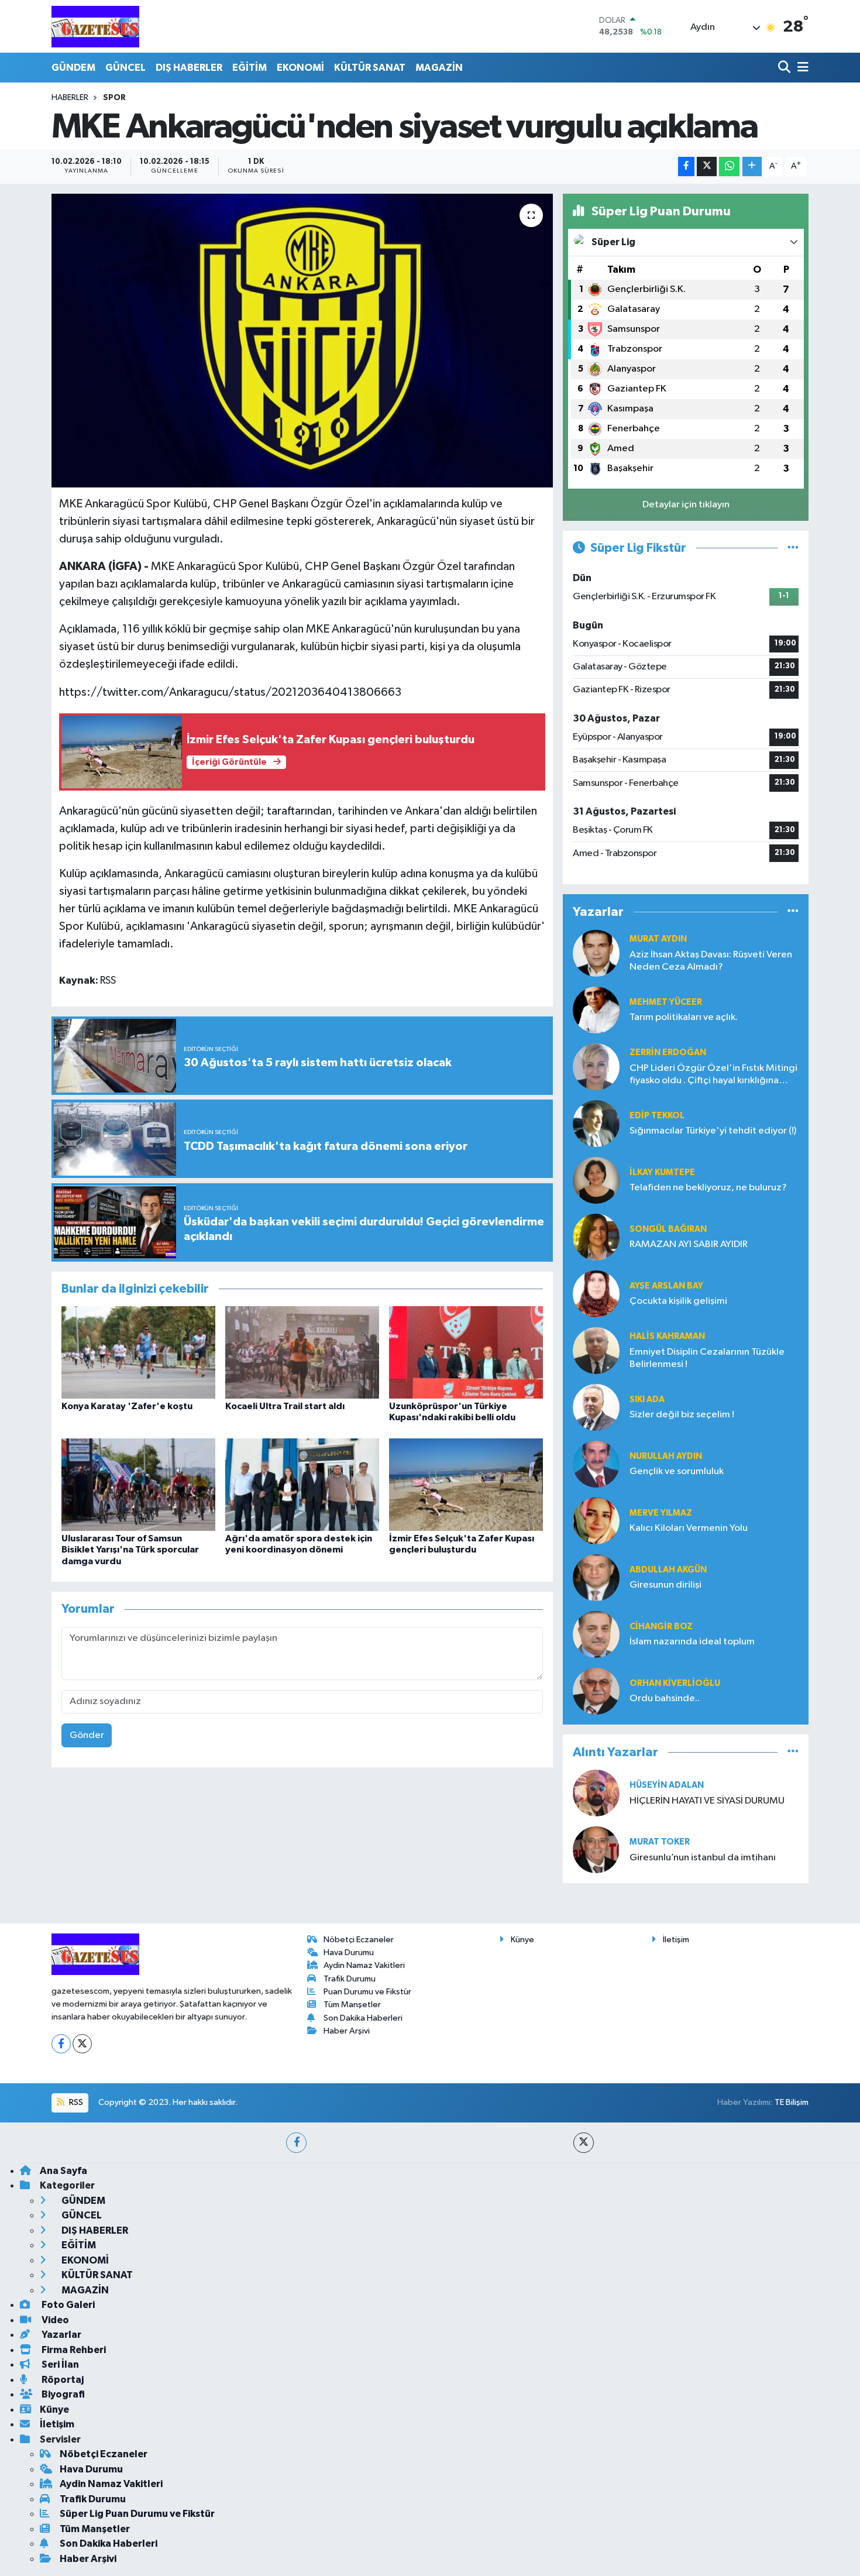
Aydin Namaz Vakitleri (364, 1965)
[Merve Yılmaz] (596, 1521)
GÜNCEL (125, 68)
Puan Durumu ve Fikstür (367, 1992)
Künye (522, 1940)
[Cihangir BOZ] (596, 1634)
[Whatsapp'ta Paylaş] (729, 166)
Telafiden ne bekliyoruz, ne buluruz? (708, 1188)
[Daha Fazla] (752, 166)
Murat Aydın (658, 939)
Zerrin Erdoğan (668, 1052)
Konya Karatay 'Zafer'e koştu (127, 1406)
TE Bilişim (792, 2102)
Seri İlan (59, 2364)
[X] (82, 2044)
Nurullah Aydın (666, 1456)
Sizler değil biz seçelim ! (682, 1415)
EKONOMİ (300, 68)
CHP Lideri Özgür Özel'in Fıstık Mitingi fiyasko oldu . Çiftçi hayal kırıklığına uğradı (713, 1075)
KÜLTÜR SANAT (370, 68)
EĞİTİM (250, 68)
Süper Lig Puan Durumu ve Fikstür (137, 2514)
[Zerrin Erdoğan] (596, 1067)
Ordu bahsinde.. (665, 1699)
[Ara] (785, 68)
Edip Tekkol (657, 1116)
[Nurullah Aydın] (596, 1464)
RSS (75, 2102)
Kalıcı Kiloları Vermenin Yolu (689, 1528)
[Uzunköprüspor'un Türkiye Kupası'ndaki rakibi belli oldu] (466, 1352)
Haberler (70, 98)
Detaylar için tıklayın (686, 505)
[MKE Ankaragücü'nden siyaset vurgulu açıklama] (302, 341)
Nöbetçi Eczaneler (359, 1940)
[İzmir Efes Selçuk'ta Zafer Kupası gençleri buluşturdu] (466, 1484)
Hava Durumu (349, 1952)
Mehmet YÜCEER (666, 1002)
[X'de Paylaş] (707, 166)
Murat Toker (660, 1842)
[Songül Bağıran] (596, 1237)
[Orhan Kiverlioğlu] (596, 1691)
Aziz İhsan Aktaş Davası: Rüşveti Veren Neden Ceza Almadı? (711, 961)
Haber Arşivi (347, 2031)
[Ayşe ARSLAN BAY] (596, 1294)
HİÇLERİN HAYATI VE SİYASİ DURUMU (707, 1801)
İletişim (676, 1940)
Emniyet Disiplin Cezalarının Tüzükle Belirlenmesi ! (707, 1358)
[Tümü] (793, 912)
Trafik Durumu (350, 1979)
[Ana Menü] (801, 68)
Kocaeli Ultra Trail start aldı (285, 1406)
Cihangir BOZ (661, 1627)
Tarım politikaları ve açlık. (684, 1017)
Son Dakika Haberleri (363, 2018)
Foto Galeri (67, 2305)
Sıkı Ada (647, 1399)
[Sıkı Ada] (596, 1407)
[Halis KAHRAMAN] (596, 1350)
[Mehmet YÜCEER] (596, 1010)
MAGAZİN (439, 68)
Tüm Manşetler (352, 2005)
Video (54, 2320)
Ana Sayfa (63, 2171)
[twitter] (584, 2143)
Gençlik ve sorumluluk (677, 1471)
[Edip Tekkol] (596, 1123)
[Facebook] (61, 2044)
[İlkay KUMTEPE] (596, 1180)
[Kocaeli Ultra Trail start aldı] (302, 1352)
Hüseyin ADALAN (667, 1785)
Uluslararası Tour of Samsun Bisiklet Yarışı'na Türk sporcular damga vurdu (130, 1550)
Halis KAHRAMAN (667, 1336)
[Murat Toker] (596, 1849)
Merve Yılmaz (661, 1513)
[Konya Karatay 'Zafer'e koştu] (138, 1352)
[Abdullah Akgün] (596, 1577)
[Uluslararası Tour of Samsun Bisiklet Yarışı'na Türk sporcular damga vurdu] (138, 1484)
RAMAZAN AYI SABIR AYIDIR (689, 1244)
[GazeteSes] (95, 26)
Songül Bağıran (668, 1229)
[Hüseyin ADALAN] (596, 1793)
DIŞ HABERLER (189, 68)
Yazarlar (61, 2335)
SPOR (114, 98)
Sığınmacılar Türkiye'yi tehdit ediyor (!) (713, 1131)
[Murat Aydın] (596, 953)
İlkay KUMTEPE (662, 1172)
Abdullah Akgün (668, 1570)
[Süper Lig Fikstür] (793, 548)
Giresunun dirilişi (665, 1585)
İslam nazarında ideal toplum (692, 1642)
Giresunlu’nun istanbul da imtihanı (703, 1858)
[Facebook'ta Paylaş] (686, 166)
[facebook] (296, 2143)
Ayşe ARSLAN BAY (666, 1286)
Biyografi (62, 2394)
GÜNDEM (73, 68)
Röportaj (62, 2380)
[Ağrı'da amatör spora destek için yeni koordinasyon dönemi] (302, 1484)
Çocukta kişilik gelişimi (678, 1301)
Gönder (87, 1735)
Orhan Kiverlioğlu (675, 1683)
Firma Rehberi (73, 2350)
